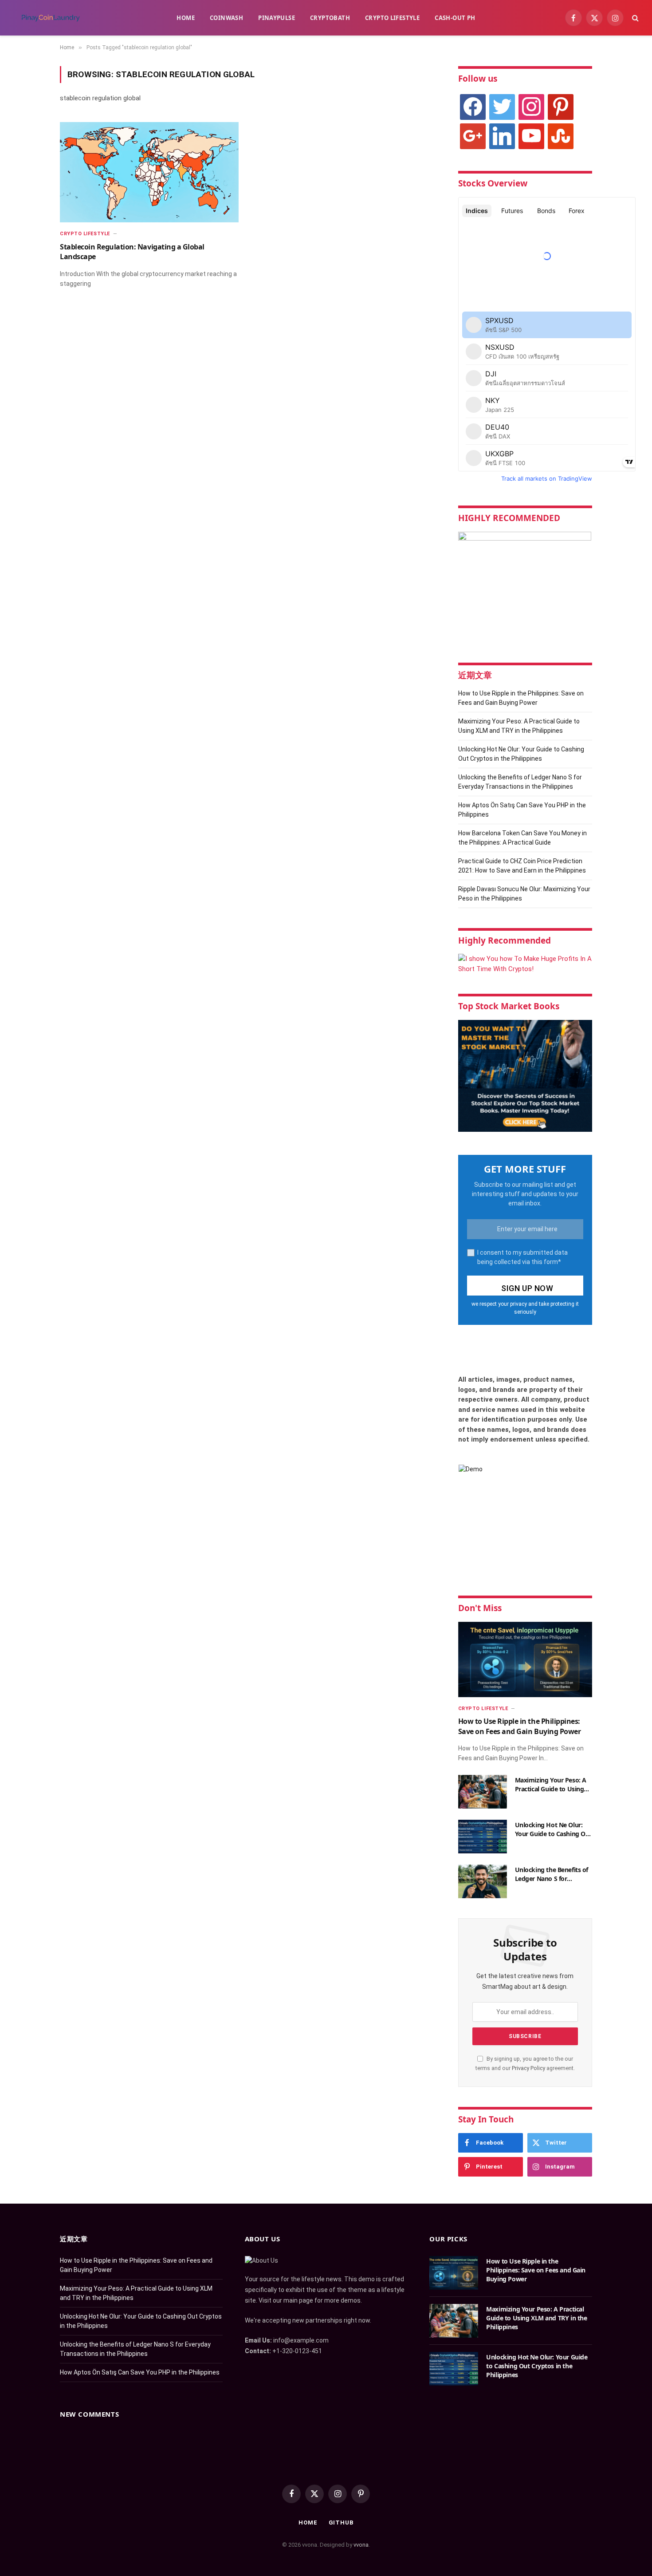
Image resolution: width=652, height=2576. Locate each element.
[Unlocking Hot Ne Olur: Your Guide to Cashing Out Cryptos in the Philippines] (483, 1837)
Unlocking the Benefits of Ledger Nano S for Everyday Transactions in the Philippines (552, 1874)
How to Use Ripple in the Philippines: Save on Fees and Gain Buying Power (520, 1726)
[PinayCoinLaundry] (50, 18)
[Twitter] (502, 107)
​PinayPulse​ (277, 18)
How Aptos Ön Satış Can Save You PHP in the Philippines (140, 2372)
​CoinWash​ (226, 18)
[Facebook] (473, 107)
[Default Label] (561, 107)
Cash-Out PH (455, 18)
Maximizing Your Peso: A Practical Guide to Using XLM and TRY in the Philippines (551, 1785)
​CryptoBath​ (330, 18)
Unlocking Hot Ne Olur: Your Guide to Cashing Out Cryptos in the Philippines (554, 1829)
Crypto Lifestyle (392, 18)
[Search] (634, 18)
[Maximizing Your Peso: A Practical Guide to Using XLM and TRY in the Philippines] (483, 1792)
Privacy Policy (528, 2068)
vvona (361, 2545)
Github (341, 2523)
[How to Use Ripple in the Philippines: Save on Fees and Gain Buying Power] (525, 1659)
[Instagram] (531, 107)
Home (186, 18)
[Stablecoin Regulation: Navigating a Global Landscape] (149, 172)
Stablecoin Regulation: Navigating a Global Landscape (132, 252)
